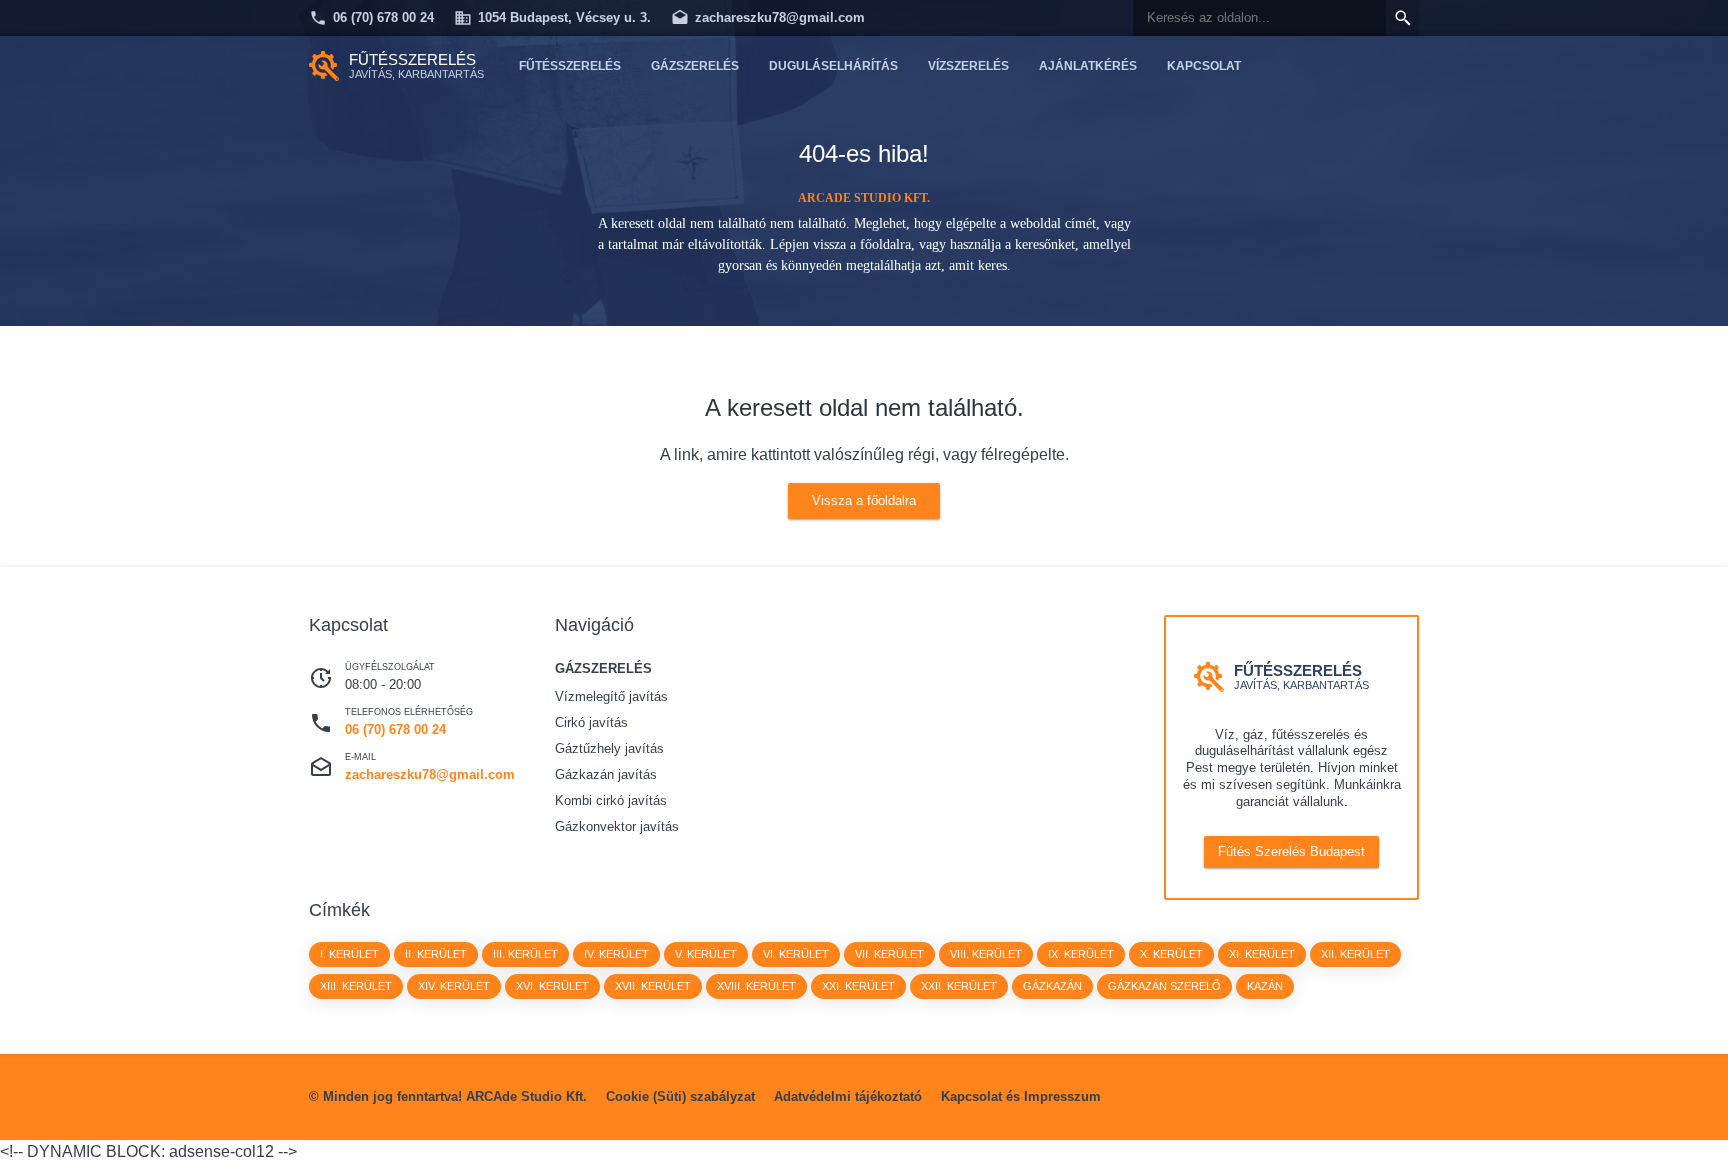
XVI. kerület (552, 986)
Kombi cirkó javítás (611, 800)
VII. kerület (889, 954)
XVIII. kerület (756, 986)
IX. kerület (1081, 954)
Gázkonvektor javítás (617, 826)
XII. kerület (1355, 954)
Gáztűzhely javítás (609, 748)
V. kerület (706, 954)
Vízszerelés (968, 66)
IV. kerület (616, 954)
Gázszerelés (695, 66)
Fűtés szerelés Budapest (1291, 851)
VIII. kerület (986, 954)
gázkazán (1052, 986)
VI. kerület (796, 954)
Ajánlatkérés (1088, 66)
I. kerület (349, 954)
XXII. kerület (959, 986)
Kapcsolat (1204, 66)
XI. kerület (1262, 954)
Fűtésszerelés (570, 66)
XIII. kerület (356, 986)
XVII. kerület (653, 986)
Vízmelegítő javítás (611, 696)
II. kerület (436, 954)
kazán (1265, 986)
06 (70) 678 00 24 (383, 17)
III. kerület (525, 954)
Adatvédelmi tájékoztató (848, 1096)
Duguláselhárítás (833, 66)
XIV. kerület (454, 986)
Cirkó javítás (591, 722)
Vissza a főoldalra (864, 500)
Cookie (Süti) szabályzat (680, 1096)
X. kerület (1171, 954)
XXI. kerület (858, 986)
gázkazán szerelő (1164, 986)
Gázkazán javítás (606, 774)
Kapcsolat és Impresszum (1021, 1096)
